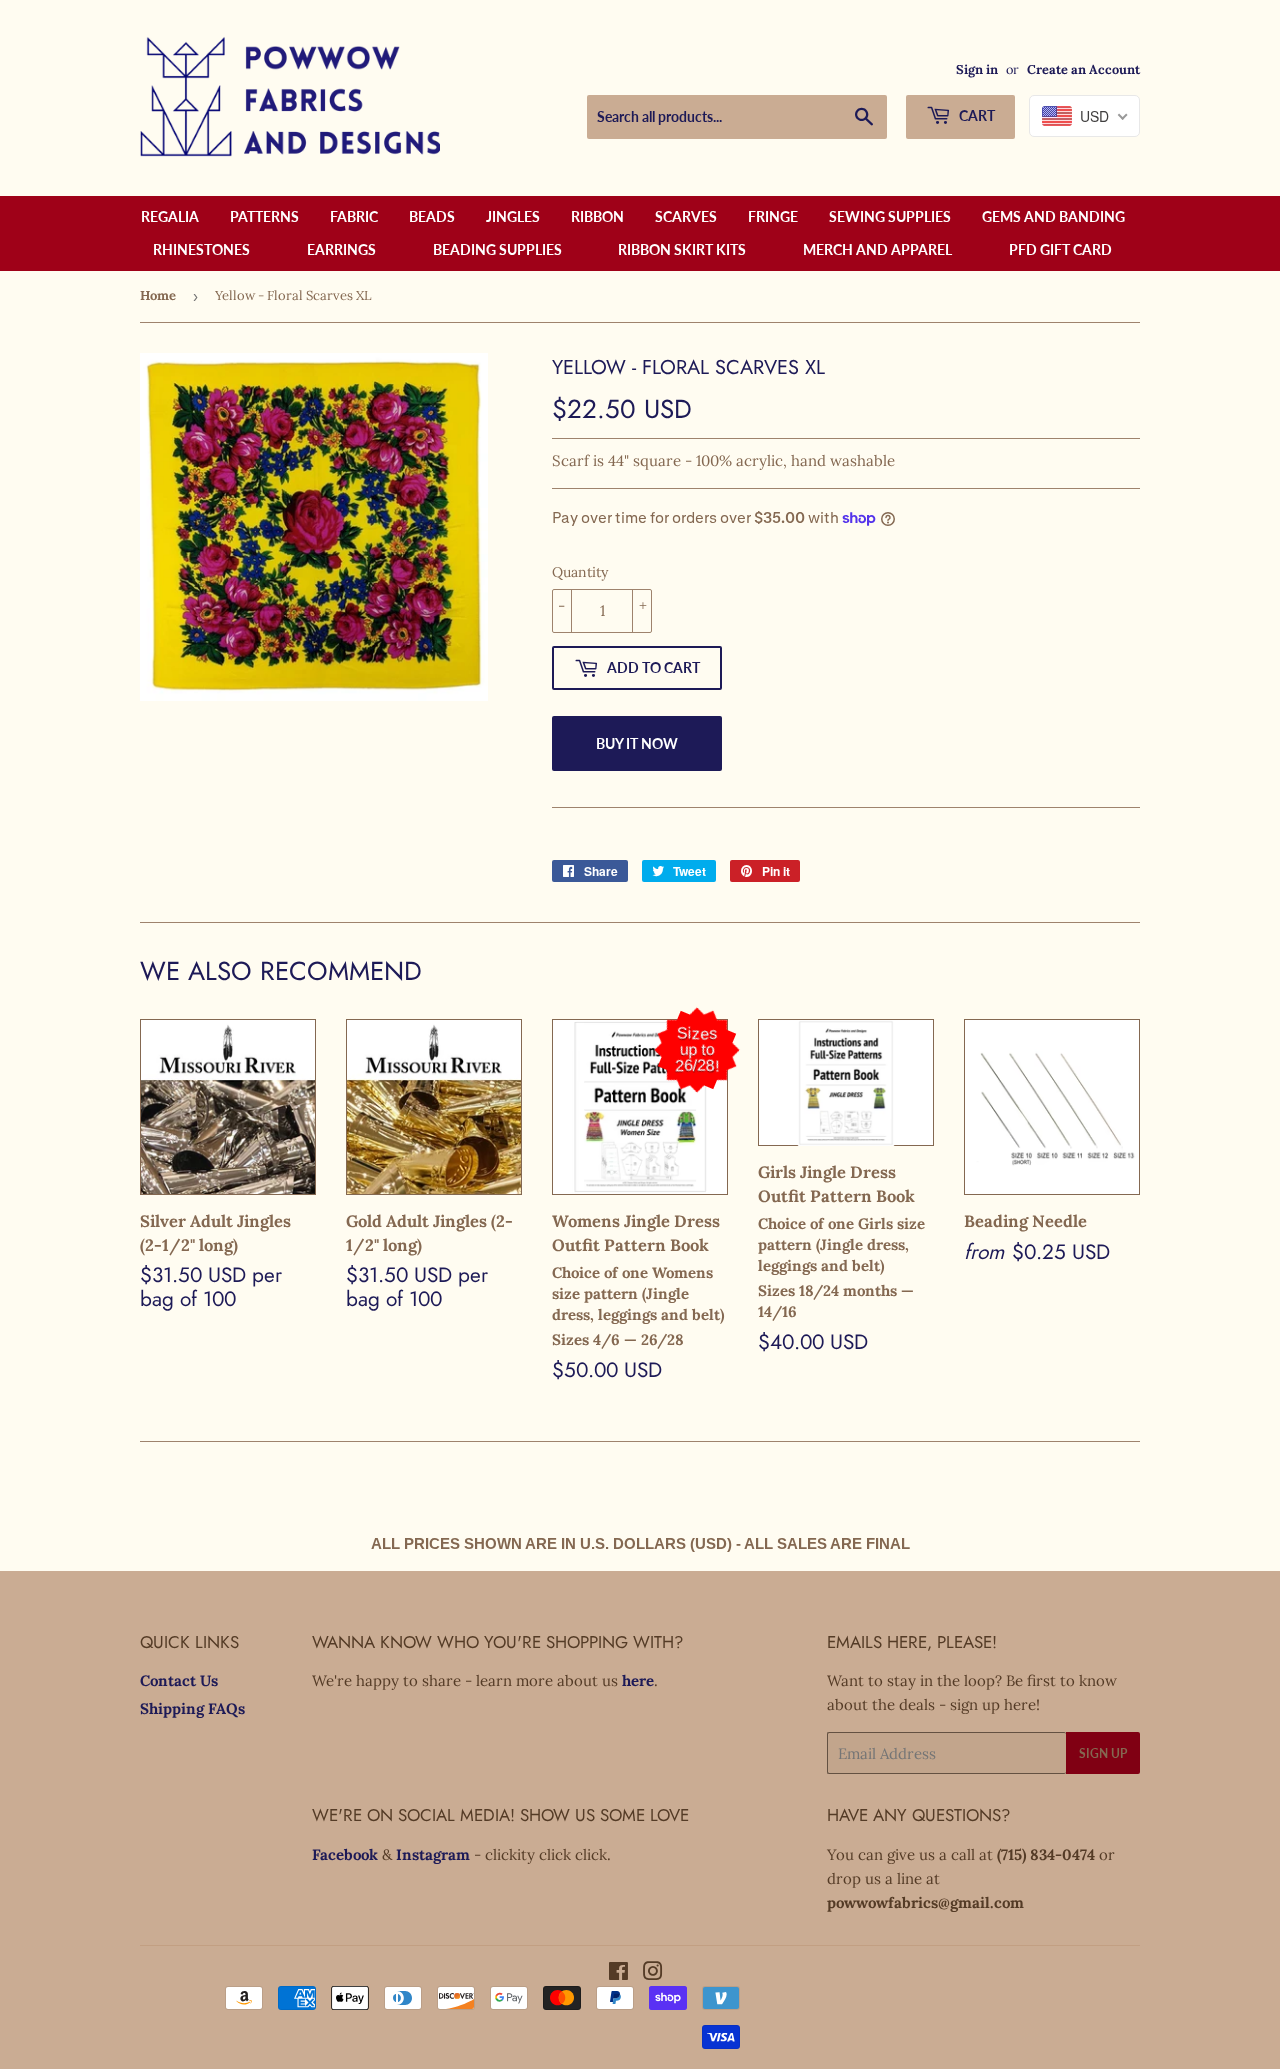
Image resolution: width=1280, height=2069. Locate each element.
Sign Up (1103, 1753)
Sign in (977, 69)
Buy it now (637, 743)
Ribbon (597, 216)
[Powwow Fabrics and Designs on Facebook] (618, 1973)
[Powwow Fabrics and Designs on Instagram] (653, 1973)
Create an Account (1083, 69)
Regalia (170, 216)
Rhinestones (201, 249)
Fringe (773, 216)
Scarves (686, 216)
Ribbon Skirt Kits (682, 249)
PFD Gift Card (1060, 249)
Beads (432, 216)
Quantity (580, 572)
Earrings (341, 249)
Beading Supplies (497, 249)
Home (158, 295)
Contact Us (179, 1680)
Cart (975, 115)
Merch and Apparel (877, 249)
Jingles (513, 216)
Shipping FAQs (192, 1708)
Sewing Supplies (890, 216)
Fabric (354, 216)
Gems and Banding (1053, 216)
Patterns (264, 216)
